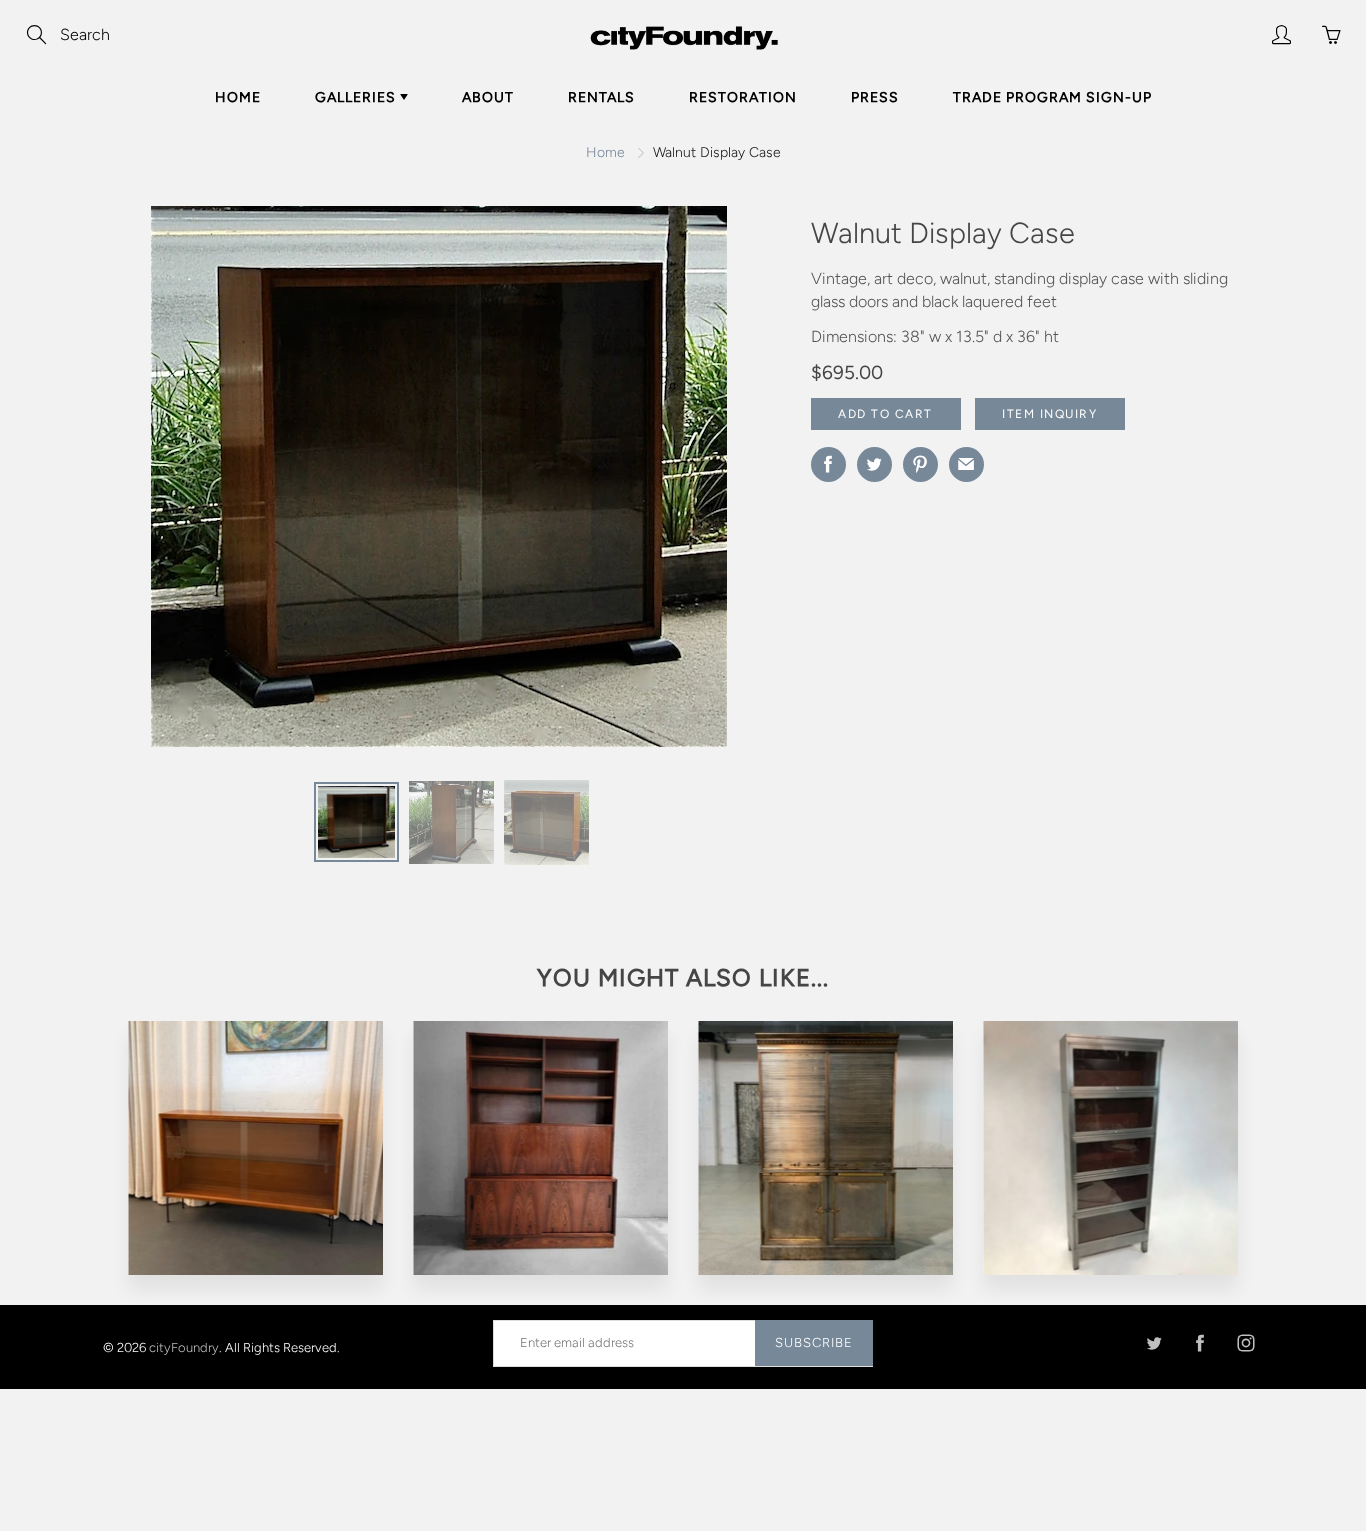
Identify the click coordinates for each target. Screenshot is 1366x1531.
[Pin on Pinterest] (920, 464)
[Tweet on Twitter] (874, 464)
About (488, 97)
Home (238, 97)
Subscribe (814, 1342)
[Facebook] (1199, 1342)
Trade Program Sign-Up (1052, 97)
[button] (711, 484)
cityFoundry (184, 1346)
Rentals (601, 97)
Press (875, 97)
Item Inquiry (1049, 414)
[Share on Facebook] (828, 464)
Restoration (743, 97)
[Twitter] (1153, 1342)
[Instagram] (1245, 1342)
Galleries (357, 97)
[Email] (966, 464)
